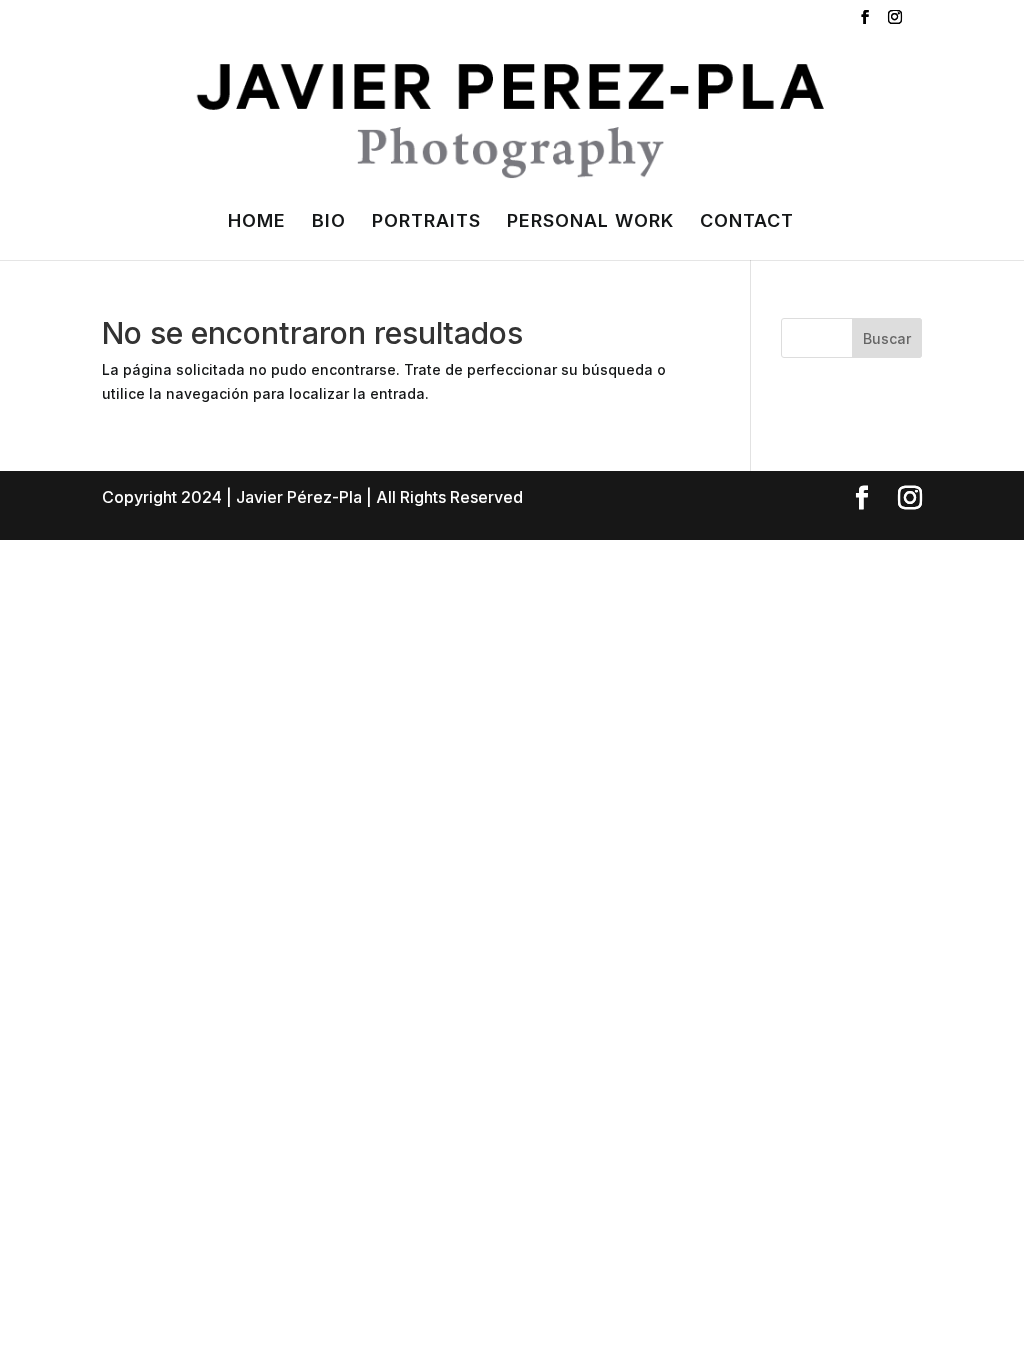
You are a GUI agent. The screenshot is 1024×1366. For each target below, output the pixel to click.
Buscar (887, 338)
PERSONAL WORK (590, 222)
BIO (329, 222)
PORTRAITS (426, 222)
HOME (257, 222)
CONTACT (747, 222)
